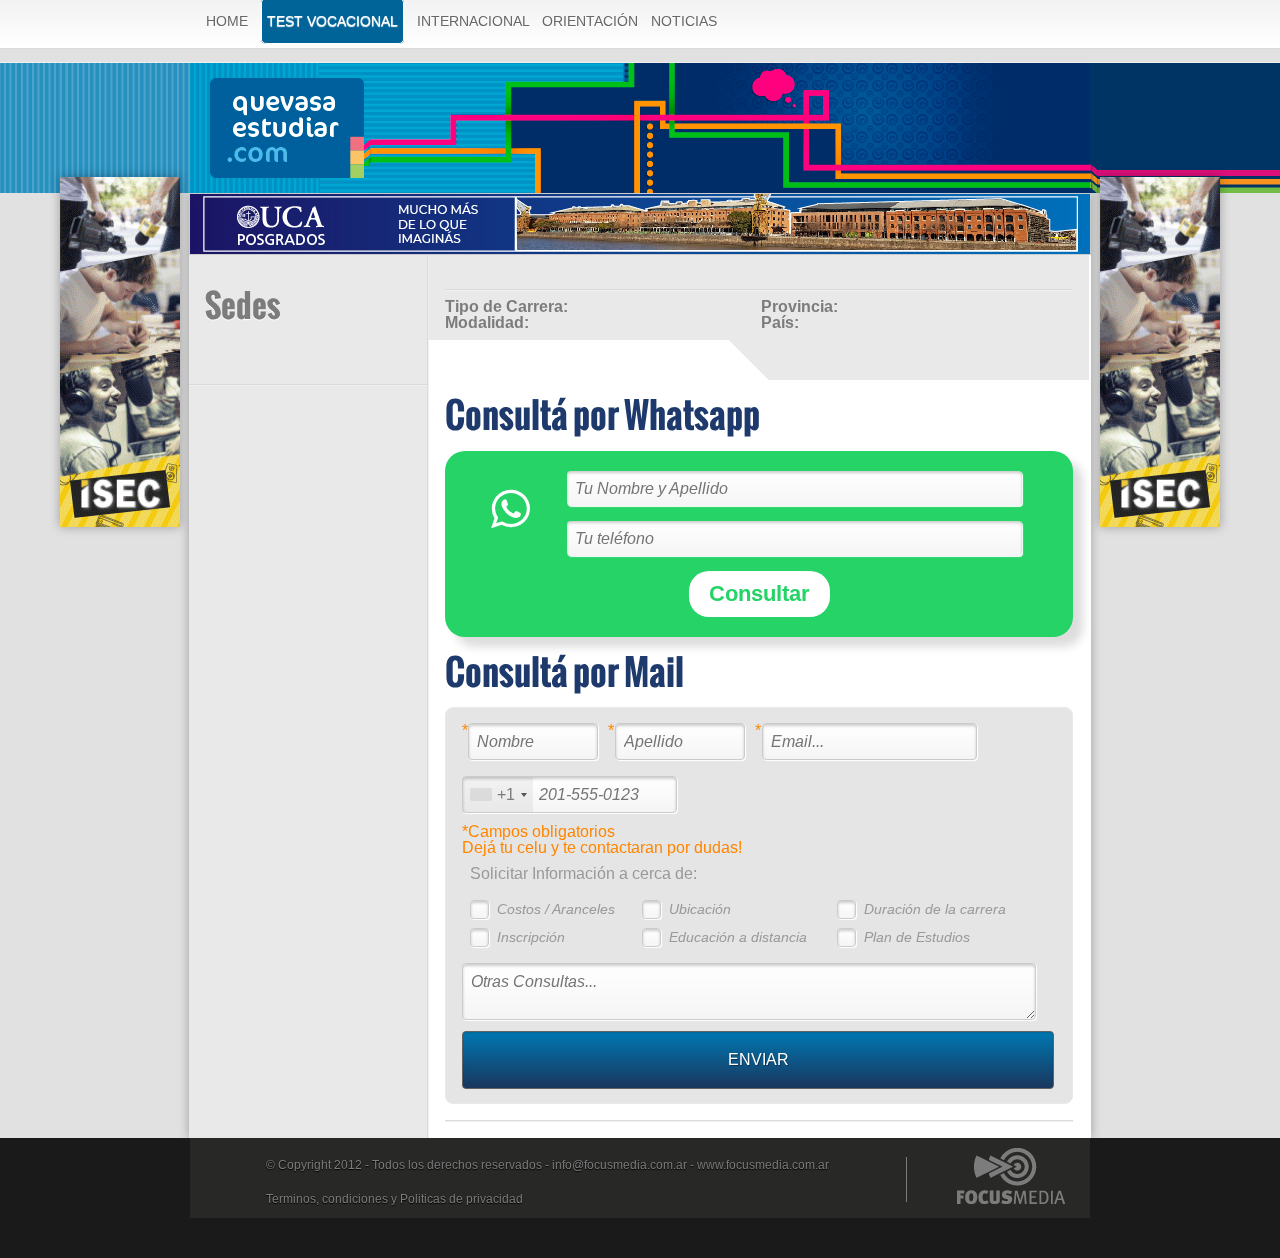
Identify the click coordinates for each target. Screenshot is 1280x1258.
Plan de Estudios (917, 937)
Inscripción (531, 937)
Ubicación (700, 909)
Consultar (759, 593)
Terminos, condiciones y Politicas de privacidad (394, 1199)
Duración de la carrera (935, 909)
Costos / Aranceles (556, 909)
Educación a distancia (738, 937)
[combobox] (498, 794)
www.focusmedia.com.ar (763, 1165)
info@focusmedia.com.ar (619, 1165)
